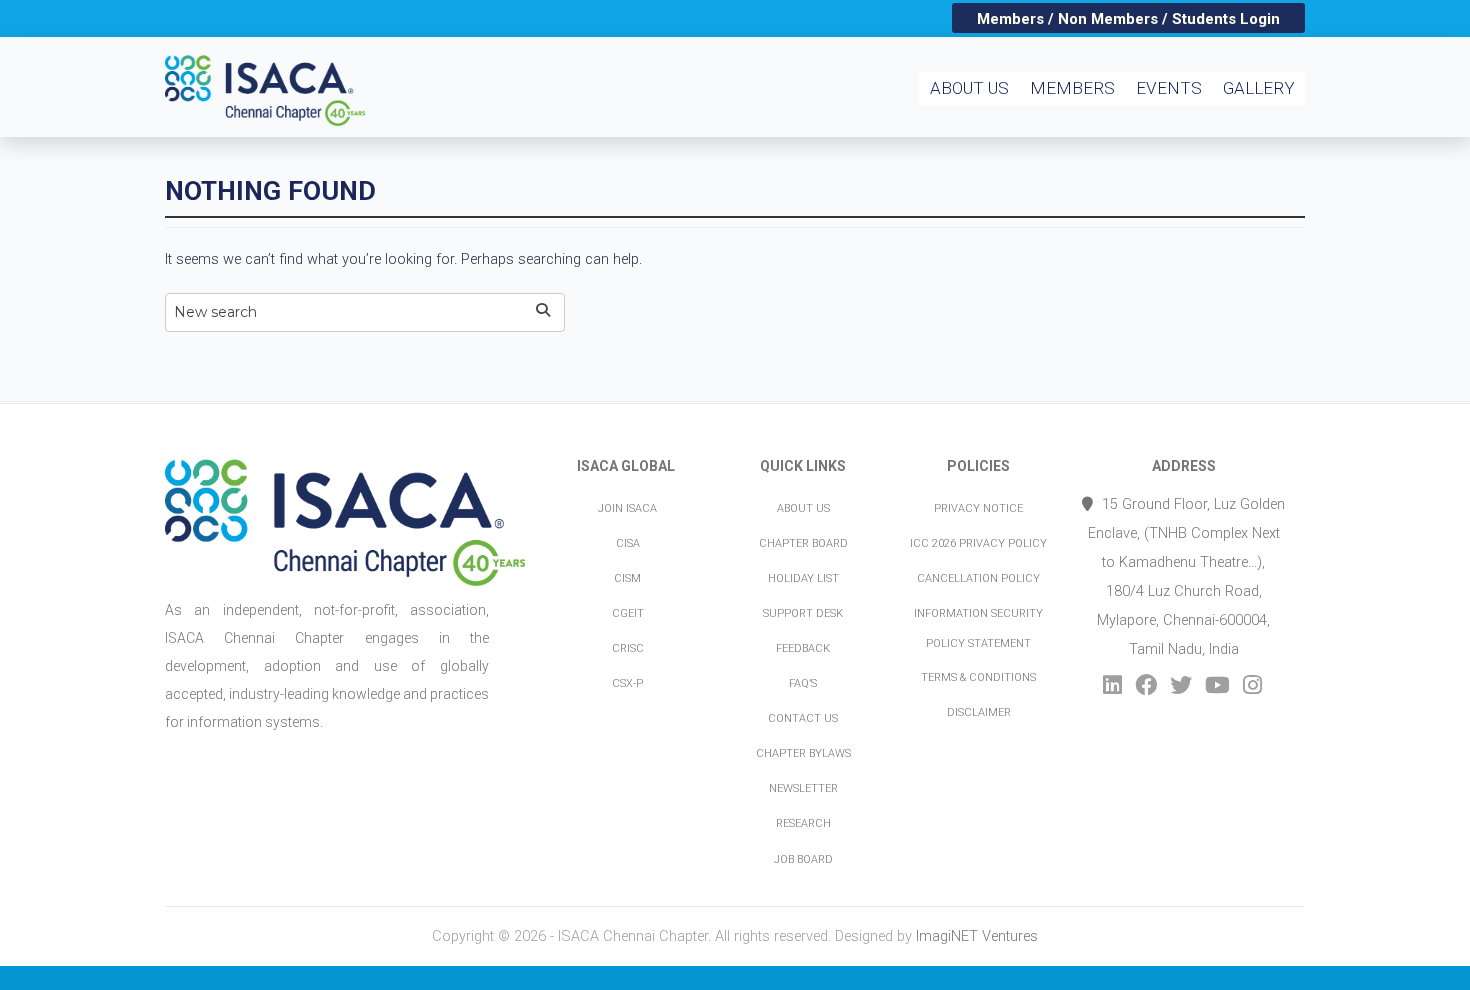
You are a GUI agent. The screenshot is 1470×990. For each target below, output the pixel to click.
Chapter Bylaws (803, 753)
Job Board (803, 859)
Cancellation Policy (978, 578)
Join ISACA (627, 508)
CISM (627, 578)
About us (803, 508)
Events (1169, 88)
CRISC (628, 648)
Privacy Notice (978, 508)
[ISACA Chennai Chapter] (277, 65)
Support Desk (803, 613)
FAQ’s (803, 683)
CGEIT (628, 613)
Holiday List (803, 578)
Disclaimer (979, 712)
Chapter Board (803, 543)
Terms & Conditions (978, 677)
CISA (628, 543)
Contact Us (803, 718)
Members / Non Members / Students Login (1128, 19)
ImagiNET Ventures (977, 936)
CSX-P (627, 683)
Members (1072, 88)
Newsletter (803, 788)
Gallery (1259, 88)
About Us (969, 88)
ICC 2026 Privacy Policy (978, 543)
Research (803, 823)
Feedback (803, 648)
